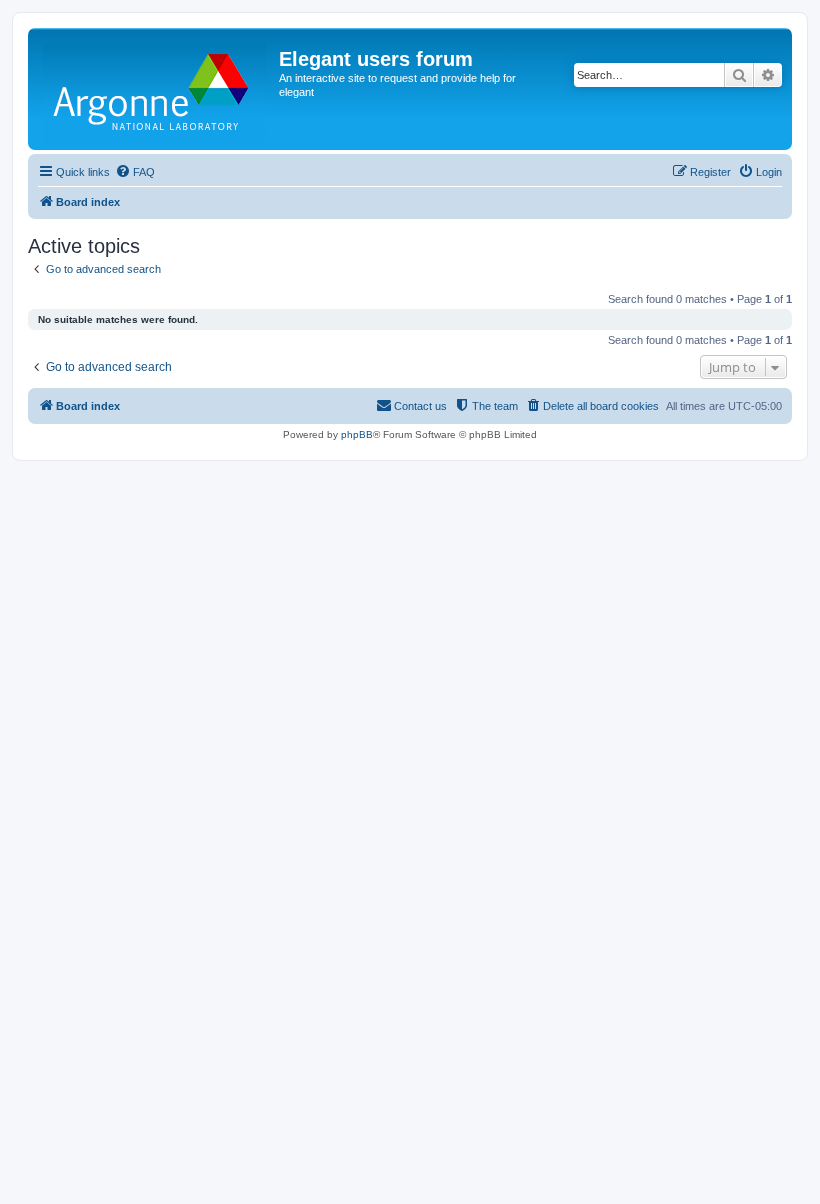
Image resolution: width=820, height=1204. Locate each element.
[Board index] (156, 89)
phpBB (357, 434)
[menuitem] (135, 172)
